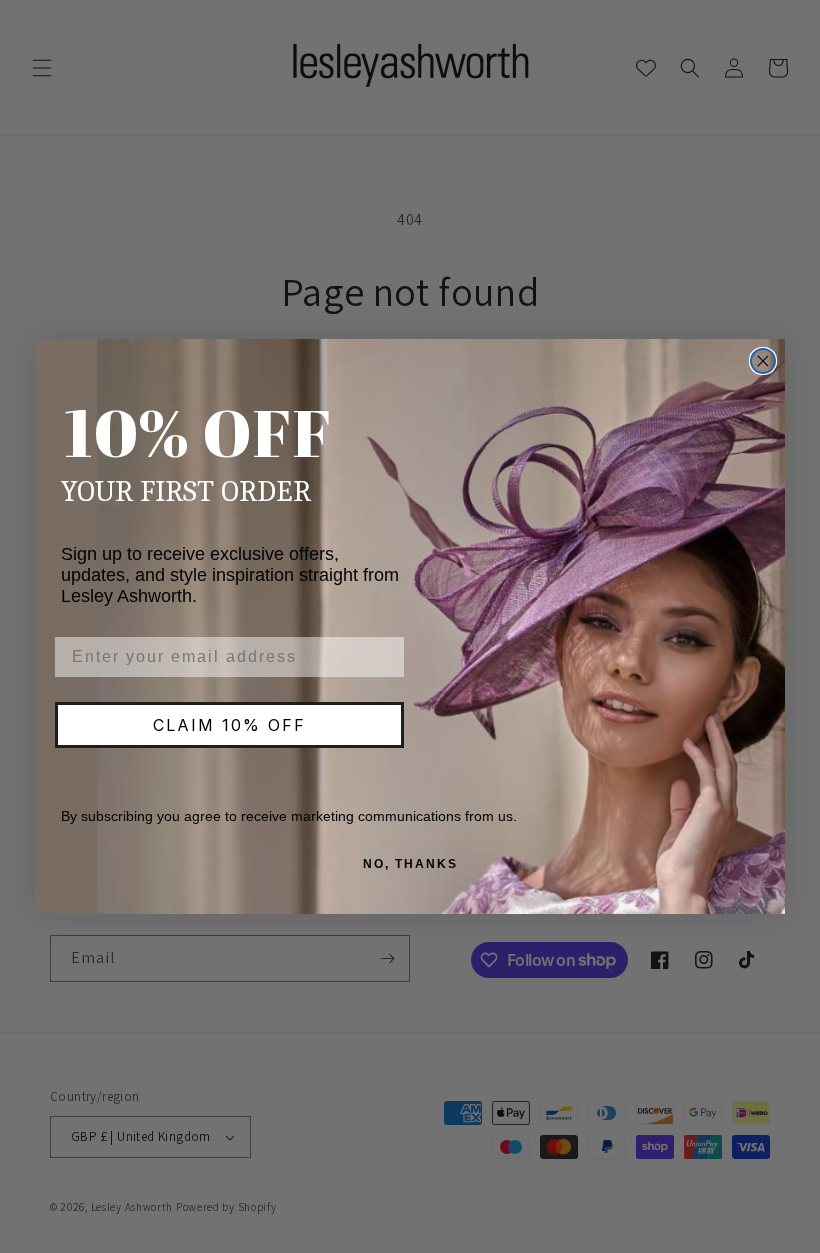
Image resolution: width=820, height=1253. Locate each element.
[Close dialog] (763, 361)
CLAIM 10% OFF (229, 725)
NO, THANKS (410, 864)
